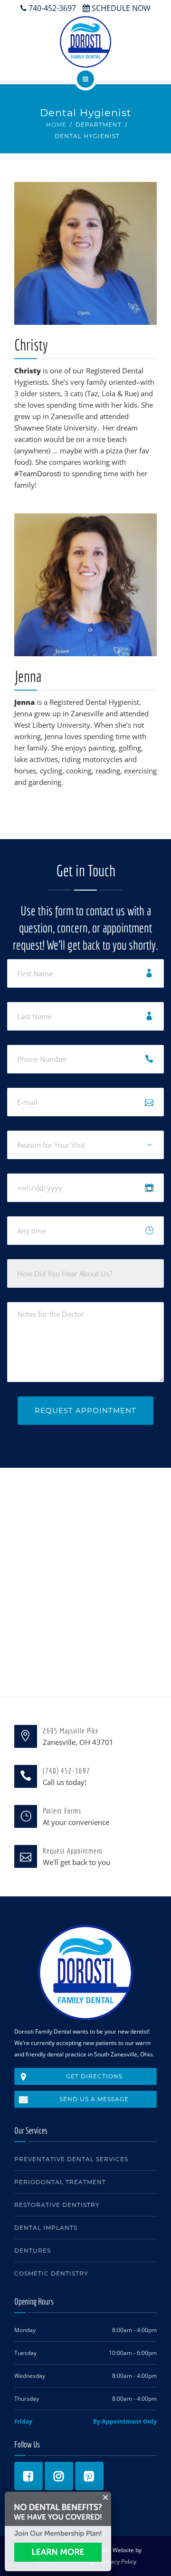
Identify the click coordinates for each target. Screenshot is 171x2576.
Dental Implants (46, 2228)
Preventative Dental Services (71, 2159)
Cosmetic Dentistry (51, 2273)
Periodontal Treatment (60, 2182)
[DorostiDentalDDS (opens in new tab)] (28, 2476)
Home (56, 125)
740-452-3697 (51, 8)
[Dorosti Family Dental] (85, 42)
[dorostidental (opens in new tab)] (89, 2476)
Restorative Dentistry (57, 2205)
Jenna (28, 676)
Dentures (33, 2250)
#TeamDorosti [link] (38, 473)
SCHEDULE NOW (120, 8)
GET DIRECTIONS (94, 2076)
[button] (106, 2497)
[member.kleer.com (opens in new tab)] (58, 2552)
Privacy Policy (119, 2561)
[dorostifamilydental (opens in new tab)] (59, 2476)
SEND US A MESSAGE (94, 2099)
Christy (31, 345)
